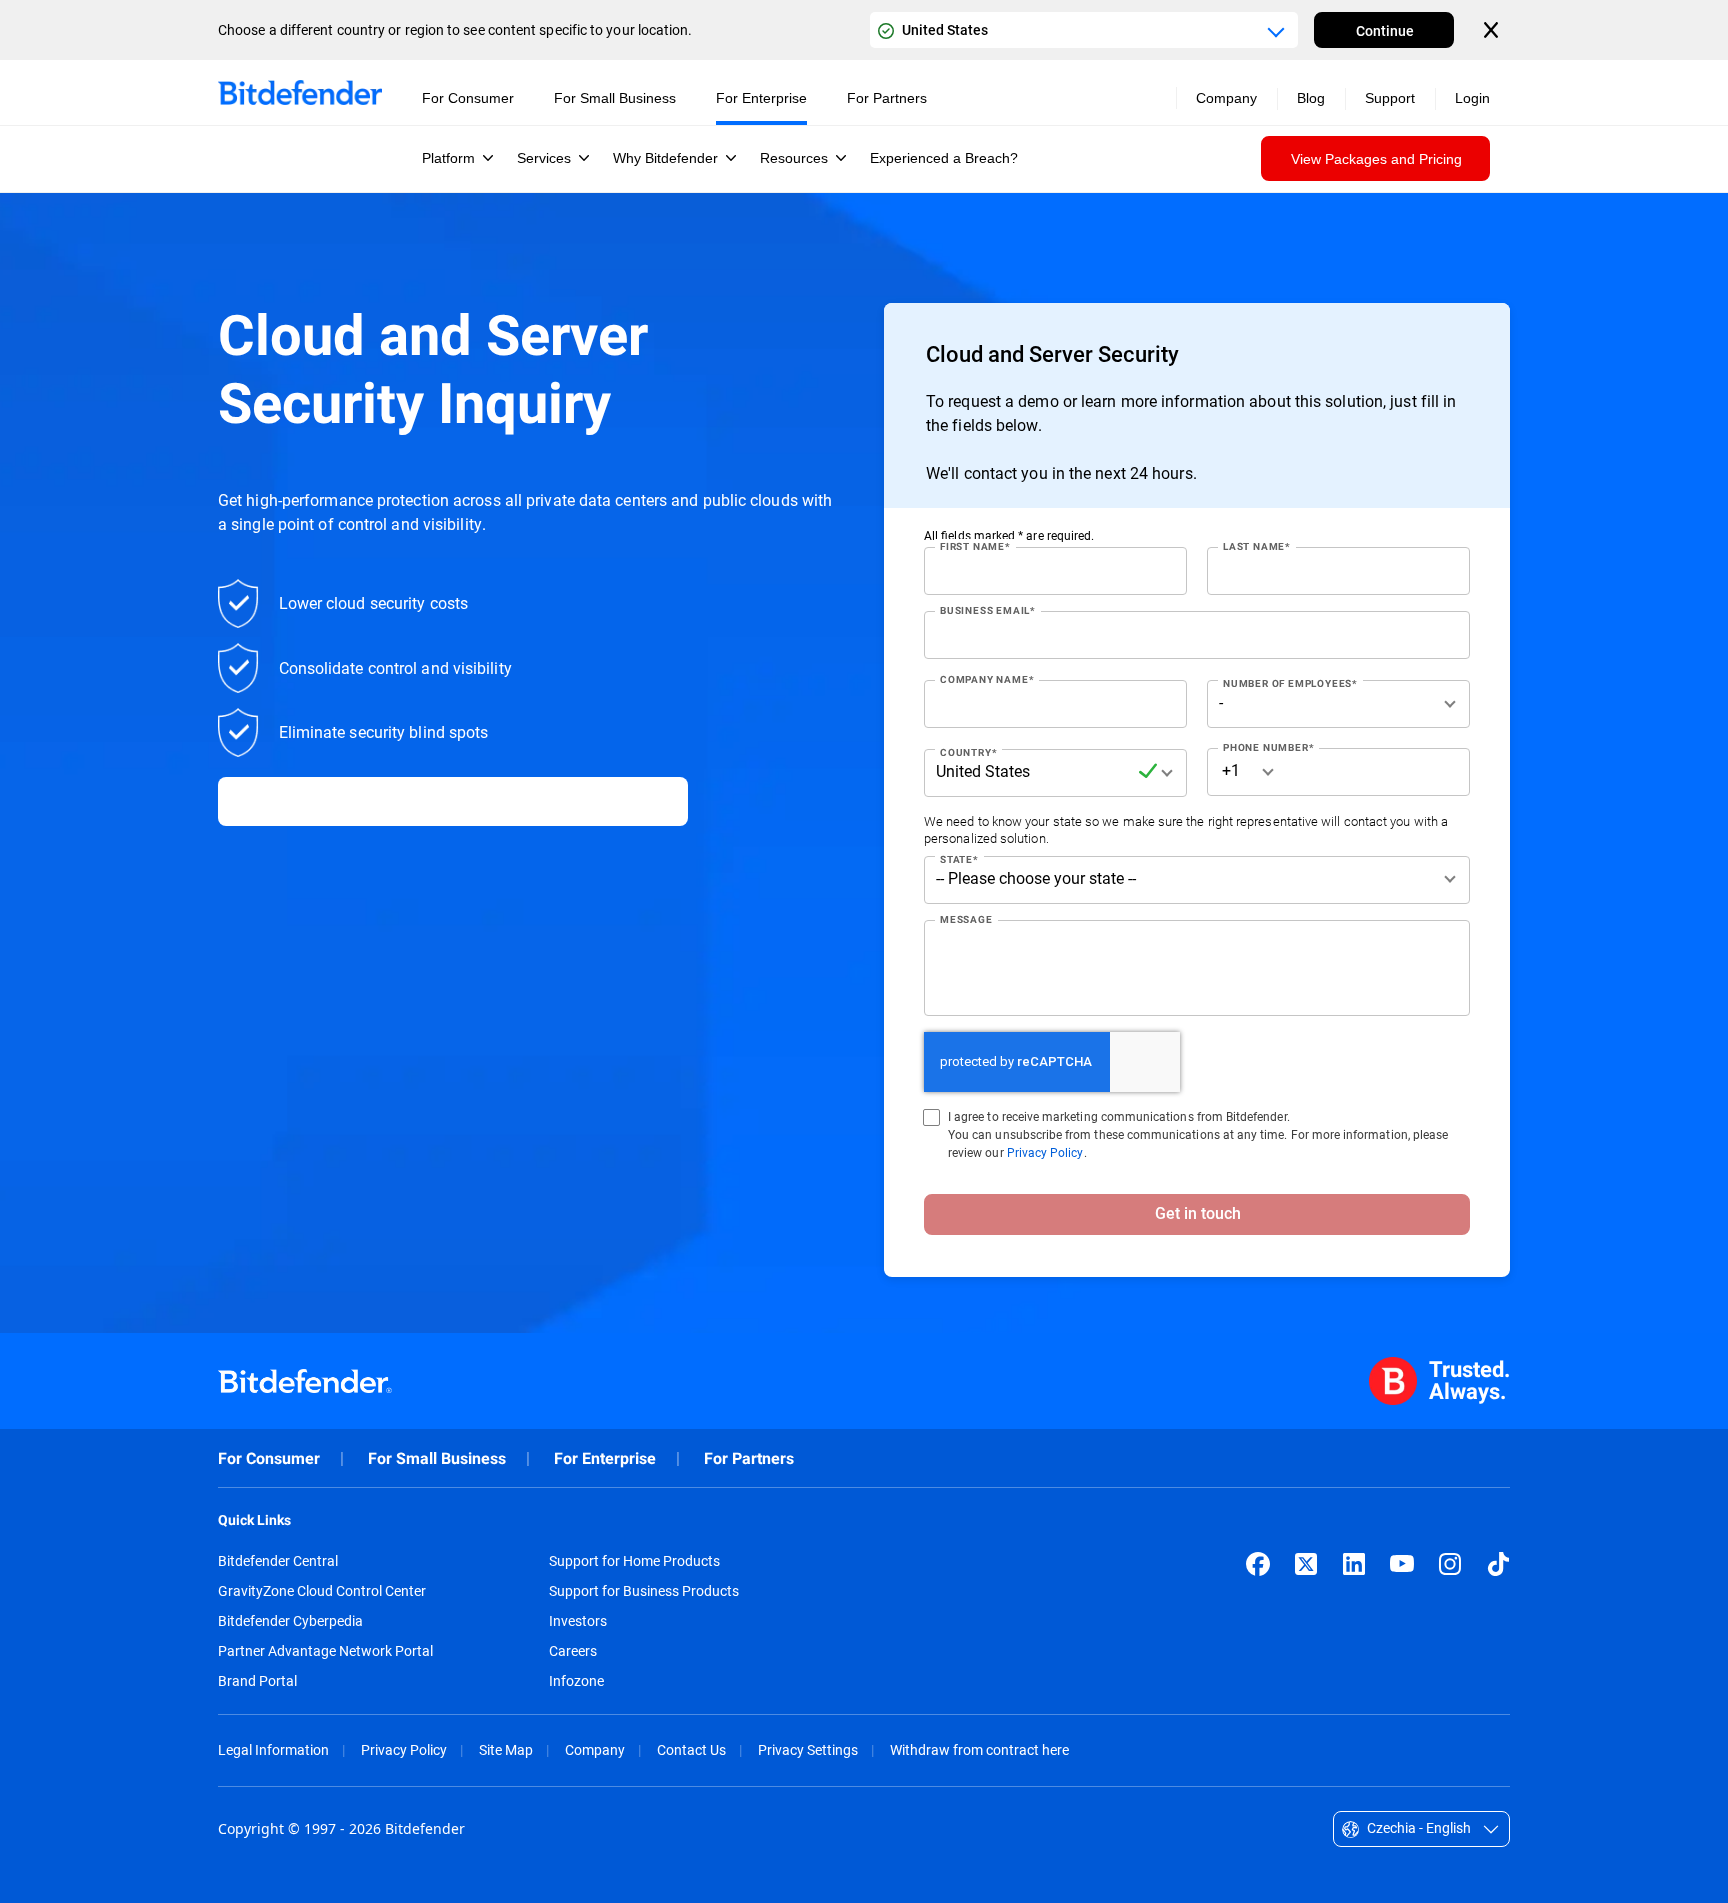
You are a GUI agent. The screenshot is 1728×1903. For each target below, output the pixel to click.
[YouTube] (1402, 1564)
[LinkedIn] (1354, 1564)
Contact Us (691, 1749)
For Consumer (269, 1458)
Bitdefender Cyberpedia (290, 1621)
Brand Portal (257, 1681)
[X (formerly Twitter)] (1306, 1564)
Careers (573, 1651)
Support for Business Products (644, 1591)
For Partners (749, 1458)
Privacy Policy (1045, 1152)
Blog (1311, 98)
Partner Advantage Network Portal (325, 1651)
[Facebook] (1258, 1564)
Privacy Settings (808, 1749)
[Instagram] (1450, 1564)
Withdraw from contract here (979, 1749)
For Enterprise (605, 1458)
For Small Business (437, 1458)
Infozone (576, 1681)
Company (595, 1749)
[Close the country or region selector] (1493, 30)
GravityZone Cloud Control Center (322, 1591)
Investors (578, 1621)
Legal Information (273, 1749)
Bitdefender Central (278, 1561)
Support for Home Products (634, 1561)
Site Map (506, 1749)
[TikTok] (1498, 1564)
